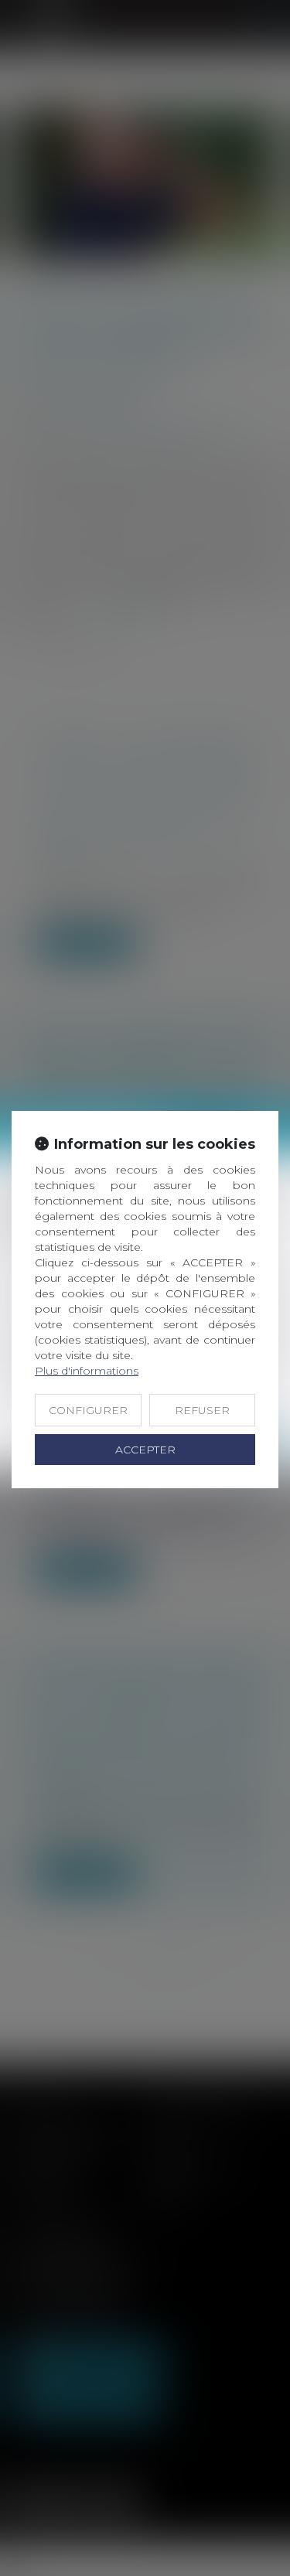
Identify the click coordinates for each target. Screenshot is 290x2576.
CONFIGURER (88, 1410)
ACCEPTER (145, 1450)
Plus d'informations (87, 1371)
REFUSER (202, 1410)
